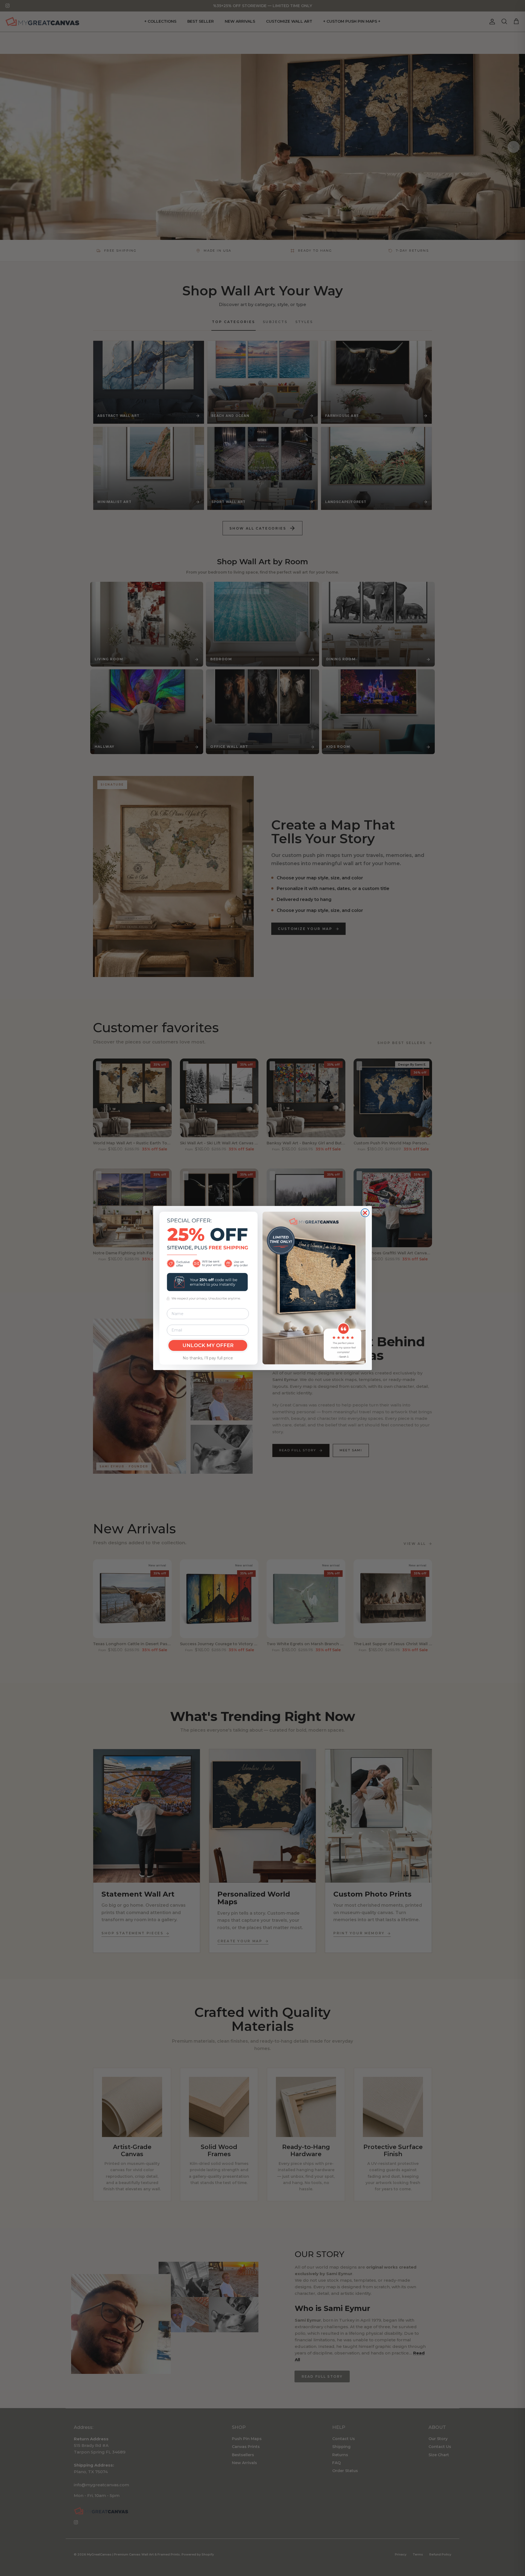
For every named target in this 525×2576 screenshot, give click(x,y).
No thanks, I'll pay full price (208, 1358)
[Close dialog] (365, 1213)
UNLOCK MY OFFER (208, 1345)
